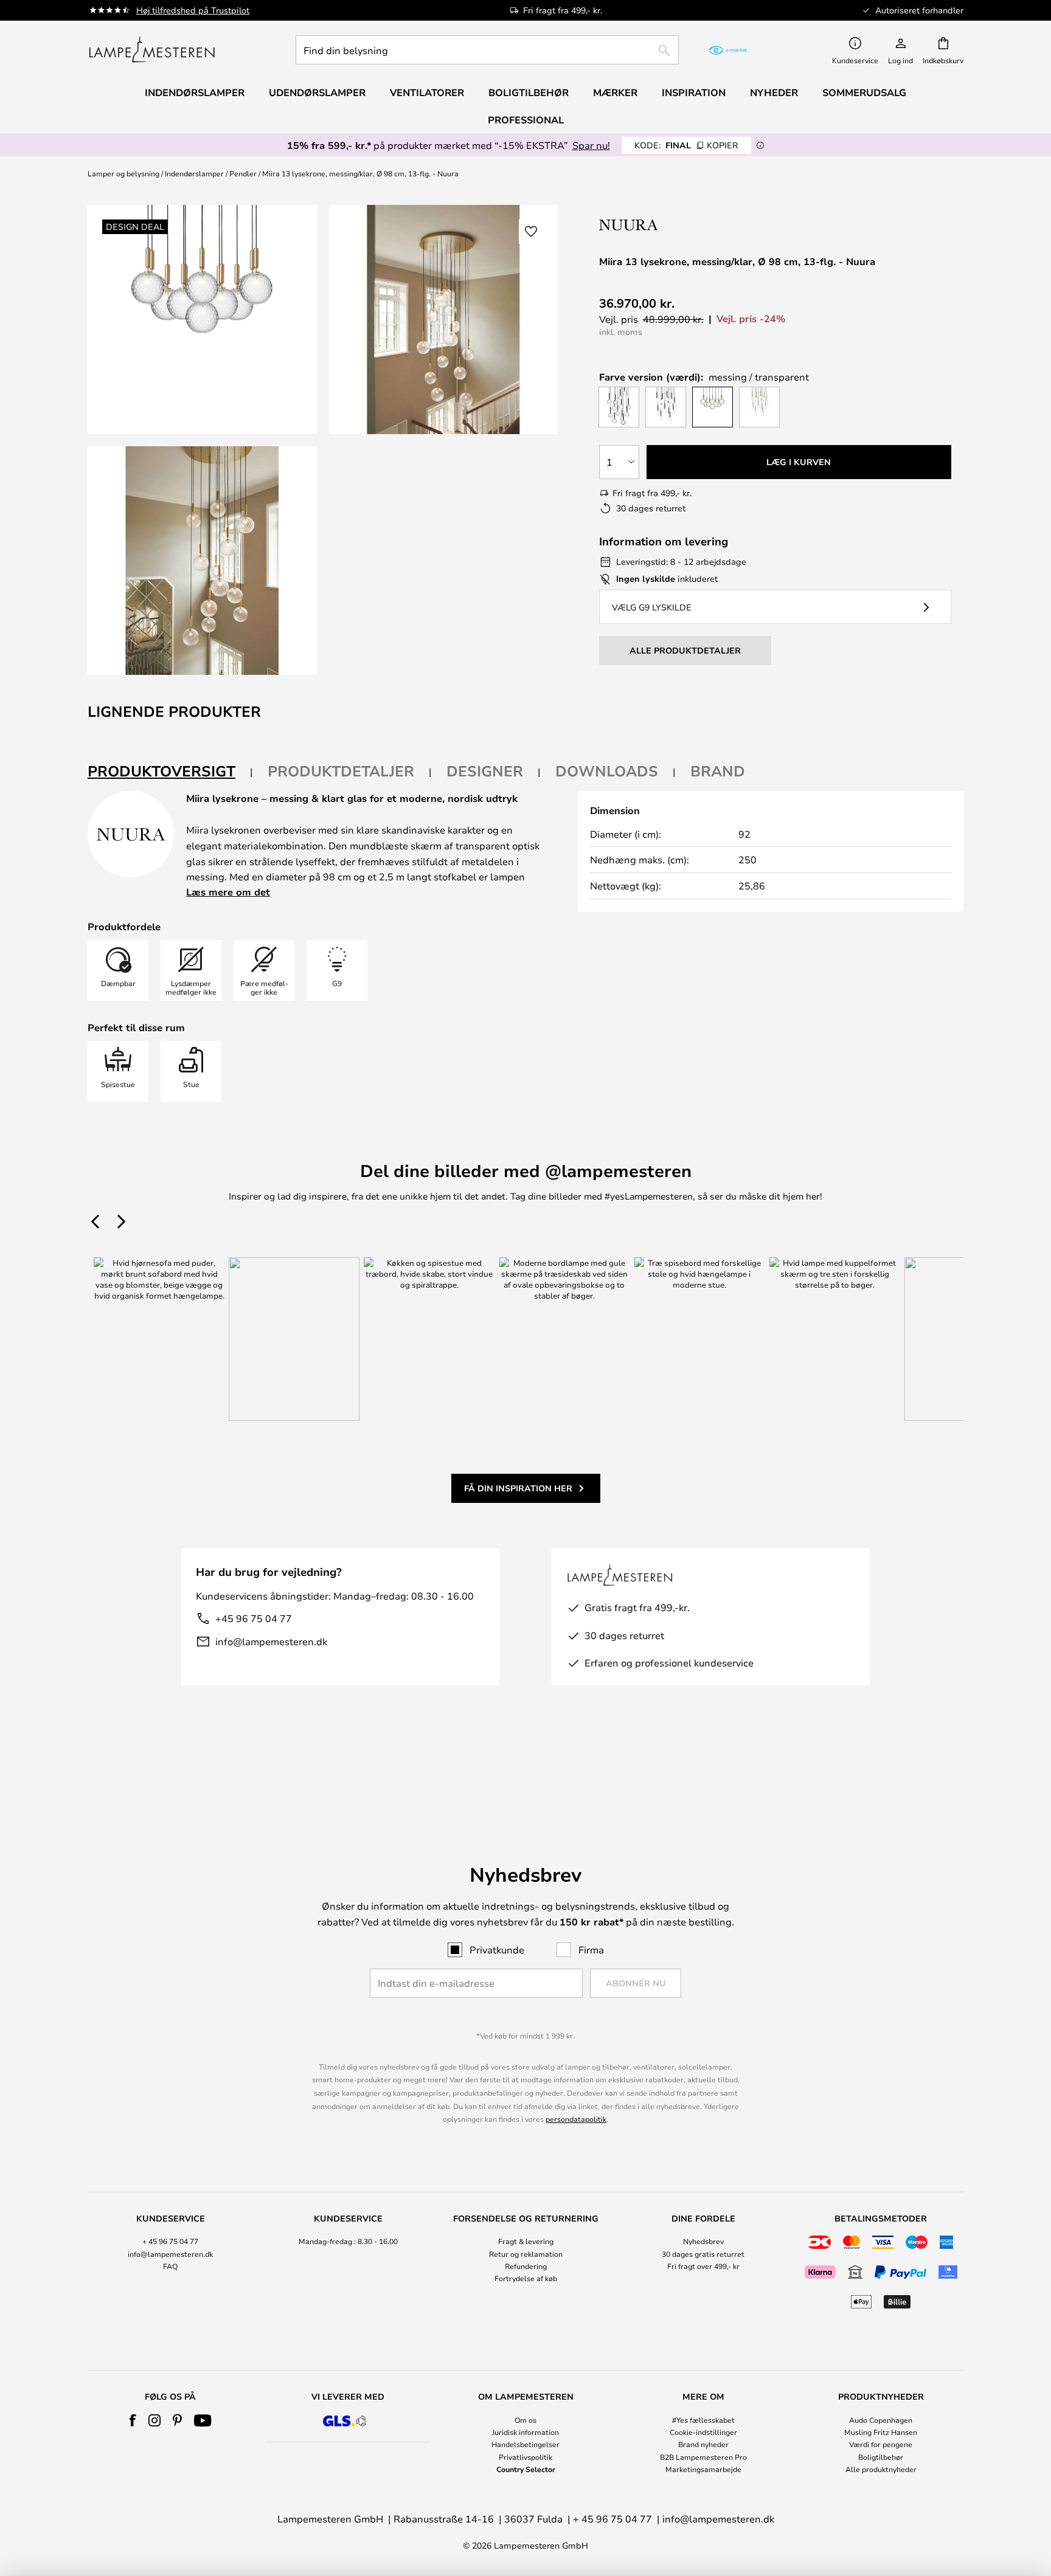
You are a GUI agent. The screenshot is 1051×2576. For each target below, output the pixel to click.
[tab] (170, 772)
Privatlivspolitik (525, 2457)
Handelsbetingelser (525, 2444)
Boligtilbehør (881, 2457)
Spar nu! (591, 145)
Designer (485, 771)
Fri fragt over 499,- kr (703, 2266)
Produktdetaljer (341, 771)
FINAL (686, 145)
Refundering (526, 2266)
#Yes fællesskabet (703, 2420)
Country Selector (526, 2469)
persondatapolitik (576, 2119)
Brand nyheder (703, 2444)
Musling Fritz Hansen (881, 2432)
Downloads (607, 771)
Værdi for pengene (881, 2444)
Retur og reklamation (526, 2254)
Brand (718, 771)
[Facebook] (133, 2420)
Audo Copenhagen (881, 2420)
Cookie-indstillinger (703, 2432)
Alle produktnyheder (881, 2469)
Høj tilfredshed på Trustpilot (193, 10)
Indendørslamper (194, 173)
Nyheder (774, 92)
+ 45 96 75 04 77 (170, 2241)
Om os (525, 2420)
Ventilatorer (427, 92)
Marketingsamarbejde (703, 2469)
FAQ (170, 2266)
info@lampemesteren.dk (271, 1641)
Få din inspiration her (518, 1488)
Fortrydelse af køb (526, 2278)
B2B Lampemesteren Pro (703, 2457)
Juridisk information (525, 2432)
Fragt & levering (526, 2241)
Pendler (243, 173)
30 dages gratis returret (703, 2254)
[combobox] (487, 50)
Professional (526, 120)
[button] (202, 561)
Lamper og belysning (123, 173)
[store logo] (152, 50)
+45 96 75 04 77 (254, 1618)
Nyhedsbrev (703, 2241)
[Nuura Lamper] (676, 225)
